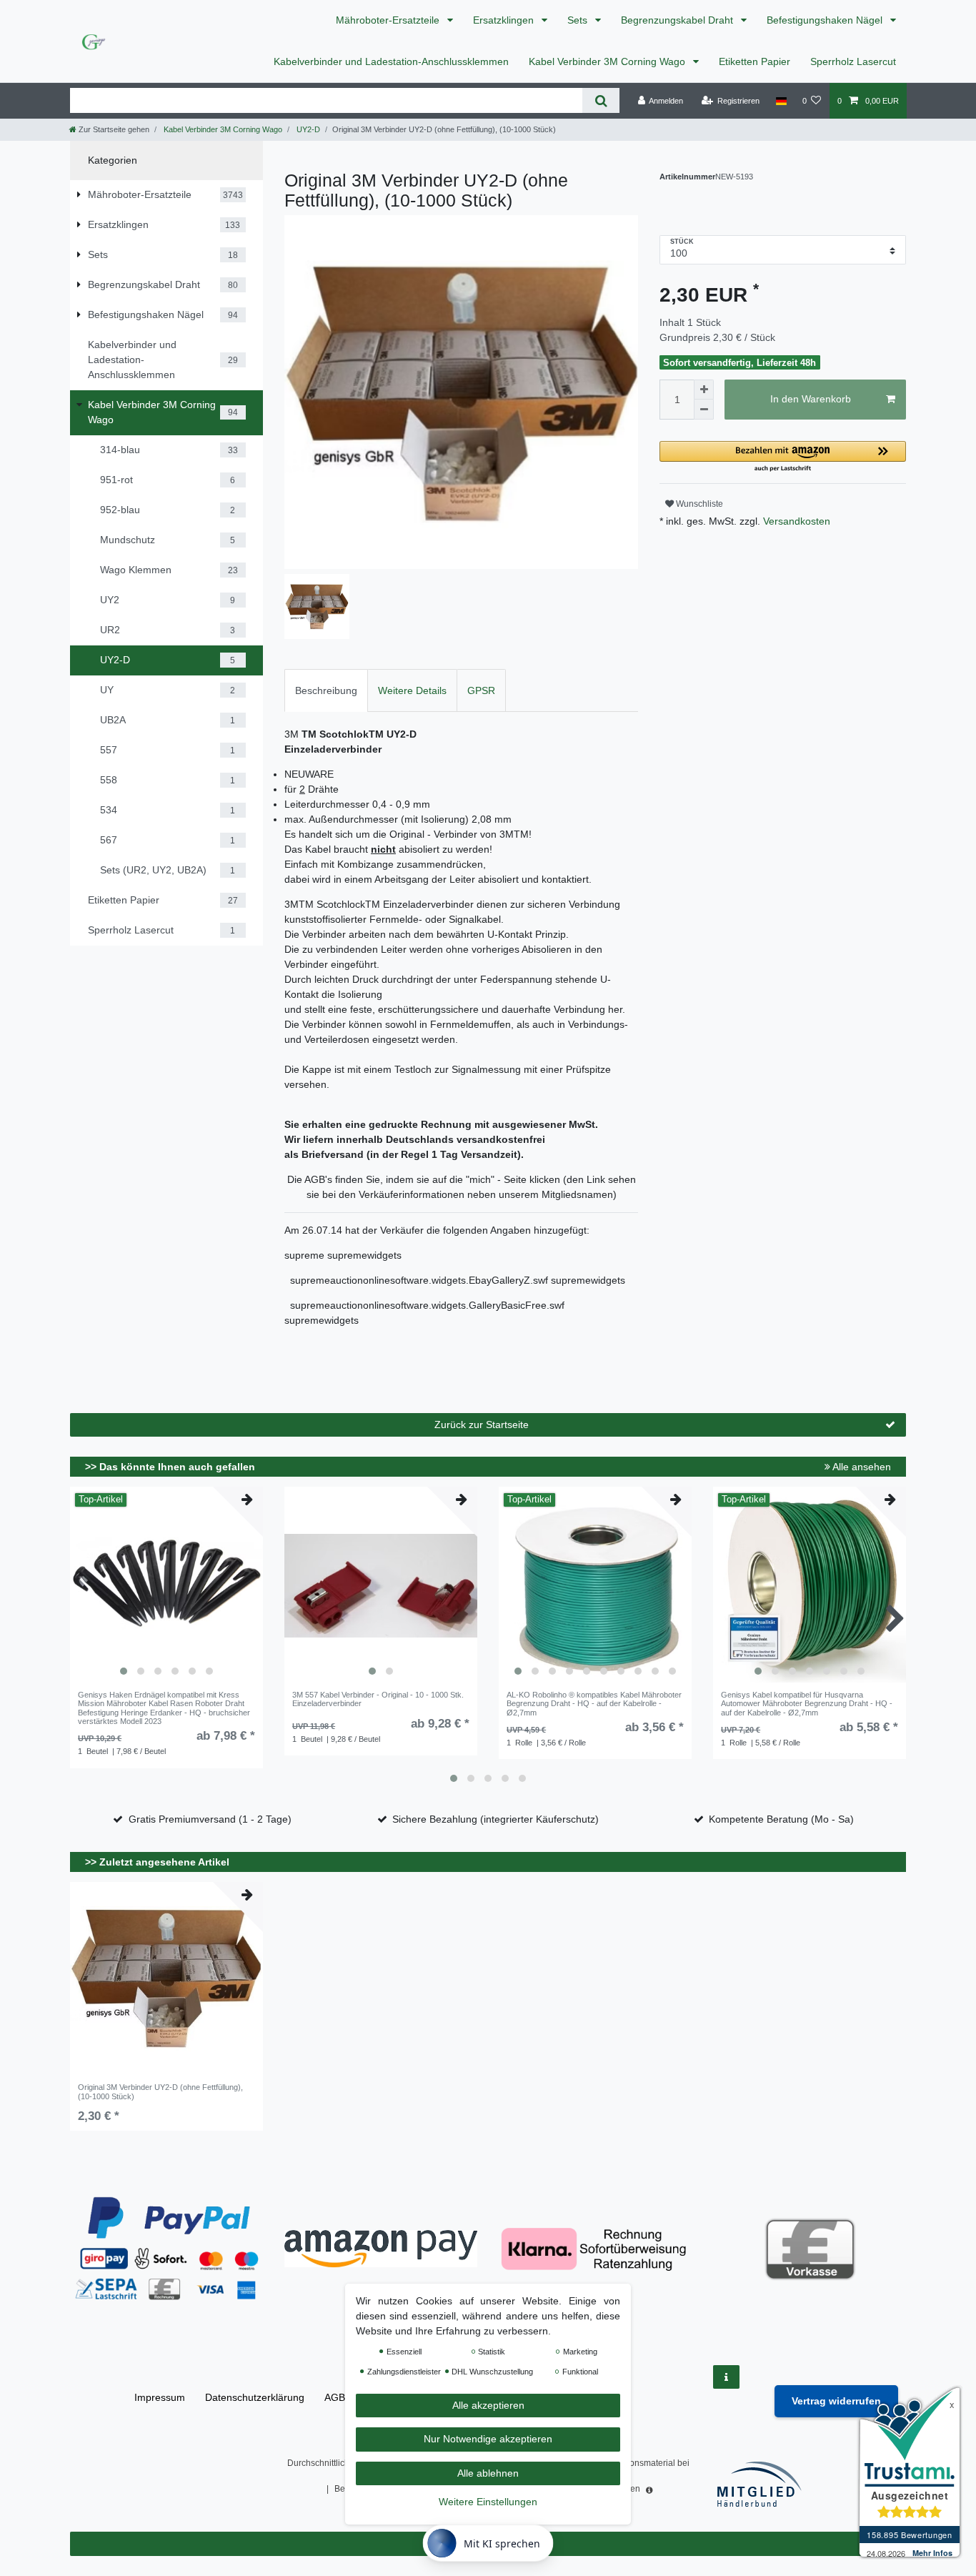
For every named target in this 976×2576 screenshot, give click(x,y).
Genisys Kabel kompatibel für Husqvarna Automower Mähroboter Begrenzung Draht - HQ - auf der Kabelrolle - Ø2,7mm (807, 1704)
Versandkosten (795, 521)
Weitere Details (412, 690)
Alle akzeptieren (488, 2405)
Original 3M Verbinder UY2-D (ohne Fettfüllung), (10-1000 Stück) (160, 2091)
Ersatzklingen (505, 20)
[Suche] (601, 100)
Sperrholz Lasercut (853, 61)
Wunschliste (698, 504)
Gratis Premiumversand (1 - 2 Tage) (210, 1819)
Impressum (160, 2397)
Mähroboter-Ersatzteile (389, 20)
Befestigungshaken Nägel (826, 20)
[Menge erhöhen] (704, 390)
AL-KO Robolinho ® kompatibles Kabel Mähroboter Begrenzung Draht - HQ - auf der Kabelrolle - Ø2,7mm (594, 1704)
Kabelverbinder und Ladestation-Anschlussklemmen (391, 61)
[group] (166, 1586)
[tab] (326, 690)
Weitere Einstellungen (488, 2502)
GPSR (481, 690)
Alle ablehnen (488, 2473)
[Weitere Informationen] (726, 2377)
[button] (783, 457)
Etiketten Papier (755, 61)
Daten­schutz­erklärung (255, 2397)
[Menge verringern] (704, 410)
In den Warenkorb (811, 399)
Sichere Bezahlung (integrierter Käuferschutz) (496, 1819)
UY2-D (307, 129)
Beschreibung (326, 690)
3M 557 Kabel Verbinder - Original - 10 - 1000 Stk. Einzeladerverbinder (378, 1699)
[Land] (781, 101)
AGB (335, 2397)
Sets (579, 20)
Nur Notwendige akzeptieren (488, 2439)
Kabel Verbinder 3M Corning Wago (608, 61)
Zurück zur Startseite (482, 1425)
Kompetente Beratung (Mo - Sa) (781, 1819)
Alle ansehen (861, 1467)
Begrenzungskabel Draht (678, 20)
